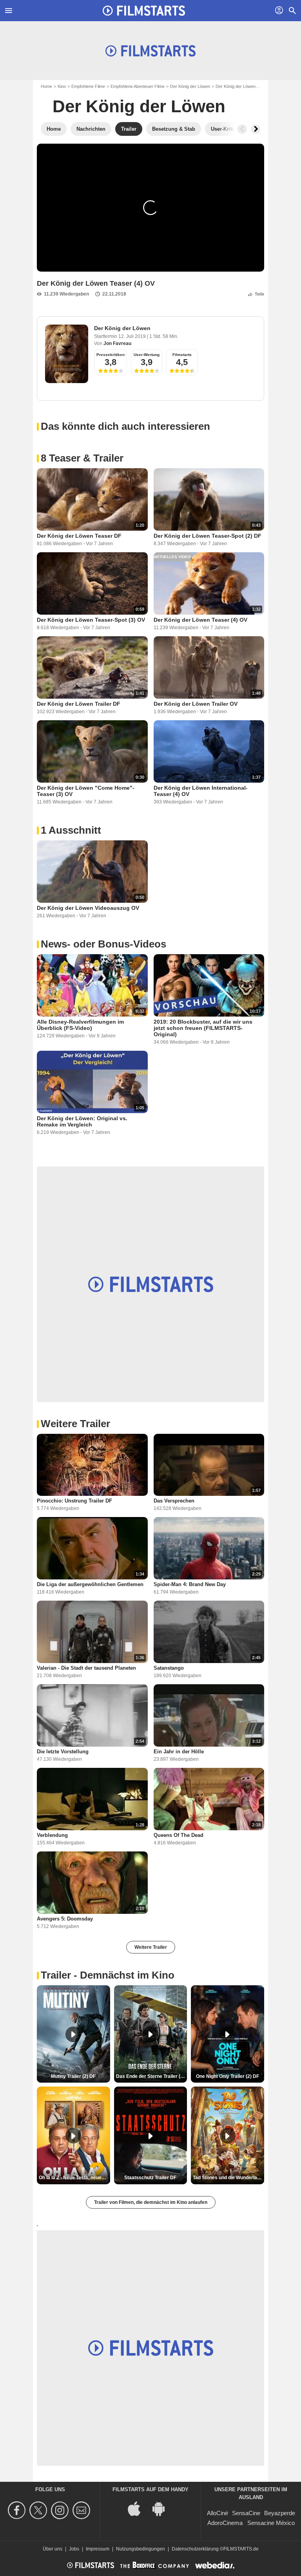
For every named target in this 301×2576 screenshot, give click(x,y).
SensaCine (246, 2513)
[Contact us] (83, 2510)
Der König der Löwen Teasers (244, 86)
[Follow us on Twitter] (39, 2510)
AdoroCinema (225, 2523)
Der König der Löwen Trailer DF (79, 704)
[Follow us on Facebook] (18, 2510)
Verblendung (52, 1835)
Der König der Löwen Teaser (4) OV (200, 620)
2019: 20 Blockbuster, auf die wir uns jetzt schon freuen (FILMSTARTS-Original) (203, 1028)
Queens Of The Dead (179, 1835)
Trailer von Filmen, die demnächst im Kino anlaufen (151, 2202)
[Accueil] (144, 11)
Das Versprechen (174, 1501)
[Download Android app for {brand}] (163, 2508)
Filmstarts (182, 355)
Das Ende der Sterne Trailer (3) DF (152, 2076)
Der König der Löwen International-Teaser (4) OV (201, 791)
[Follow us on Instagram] (61, 2510)
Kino (62, 86)
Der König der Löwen (190, 86)
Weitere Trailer (151, 1947)
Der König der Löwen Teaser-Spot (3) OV (91, 620)
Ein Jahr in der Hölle (179, 1752)
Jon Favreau (117, 343)
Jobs (74, 2549)
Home (46, 86)
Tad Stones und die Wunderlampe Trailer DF (228, 2178)
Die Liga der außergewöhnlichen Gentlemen (90, 1584)
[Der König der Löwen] (67, 354)
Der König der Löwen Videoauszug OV (88, 908)
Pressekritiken (111, 355)
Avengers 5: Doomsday (65, 1919)
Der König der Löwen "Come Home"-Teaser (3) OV (86, 791)
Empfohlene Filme (88, 86)
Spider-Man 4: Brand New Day (190, 1584)
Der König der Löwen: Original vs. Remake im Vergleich (82, 1121)
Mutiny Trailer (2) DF (73, 2076)
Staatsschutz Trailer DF (150, 2178)
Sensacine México (271, 2523)
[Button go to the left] (242, 129)
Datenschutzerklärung (195, 2549)
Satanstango (169, 1668)
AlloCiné (218, 2513)
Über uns (53, 2549)
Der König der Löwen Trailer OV (196, 704)
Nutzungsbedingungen (141, 2549)
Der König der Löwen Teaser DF (79, 536)
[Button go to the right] (256, 129)
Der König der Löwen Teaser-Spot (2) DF (208, 536)
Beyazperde (280, 2513)
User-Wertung (147, 355)
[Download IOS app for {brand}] (138, 2508)
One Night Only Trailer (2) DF (228, 2076)
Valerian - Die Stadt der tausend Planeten (86, 1668)
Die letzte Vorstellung (63, 1752)
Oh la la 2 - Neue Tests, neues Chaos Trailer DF (74, 2178)
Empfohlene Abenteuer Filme (138, 86)
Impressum (98, 2549)
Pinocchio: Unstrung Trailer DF (74, 1501)
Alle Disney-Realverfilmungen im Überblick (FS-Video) (80, 1025)
